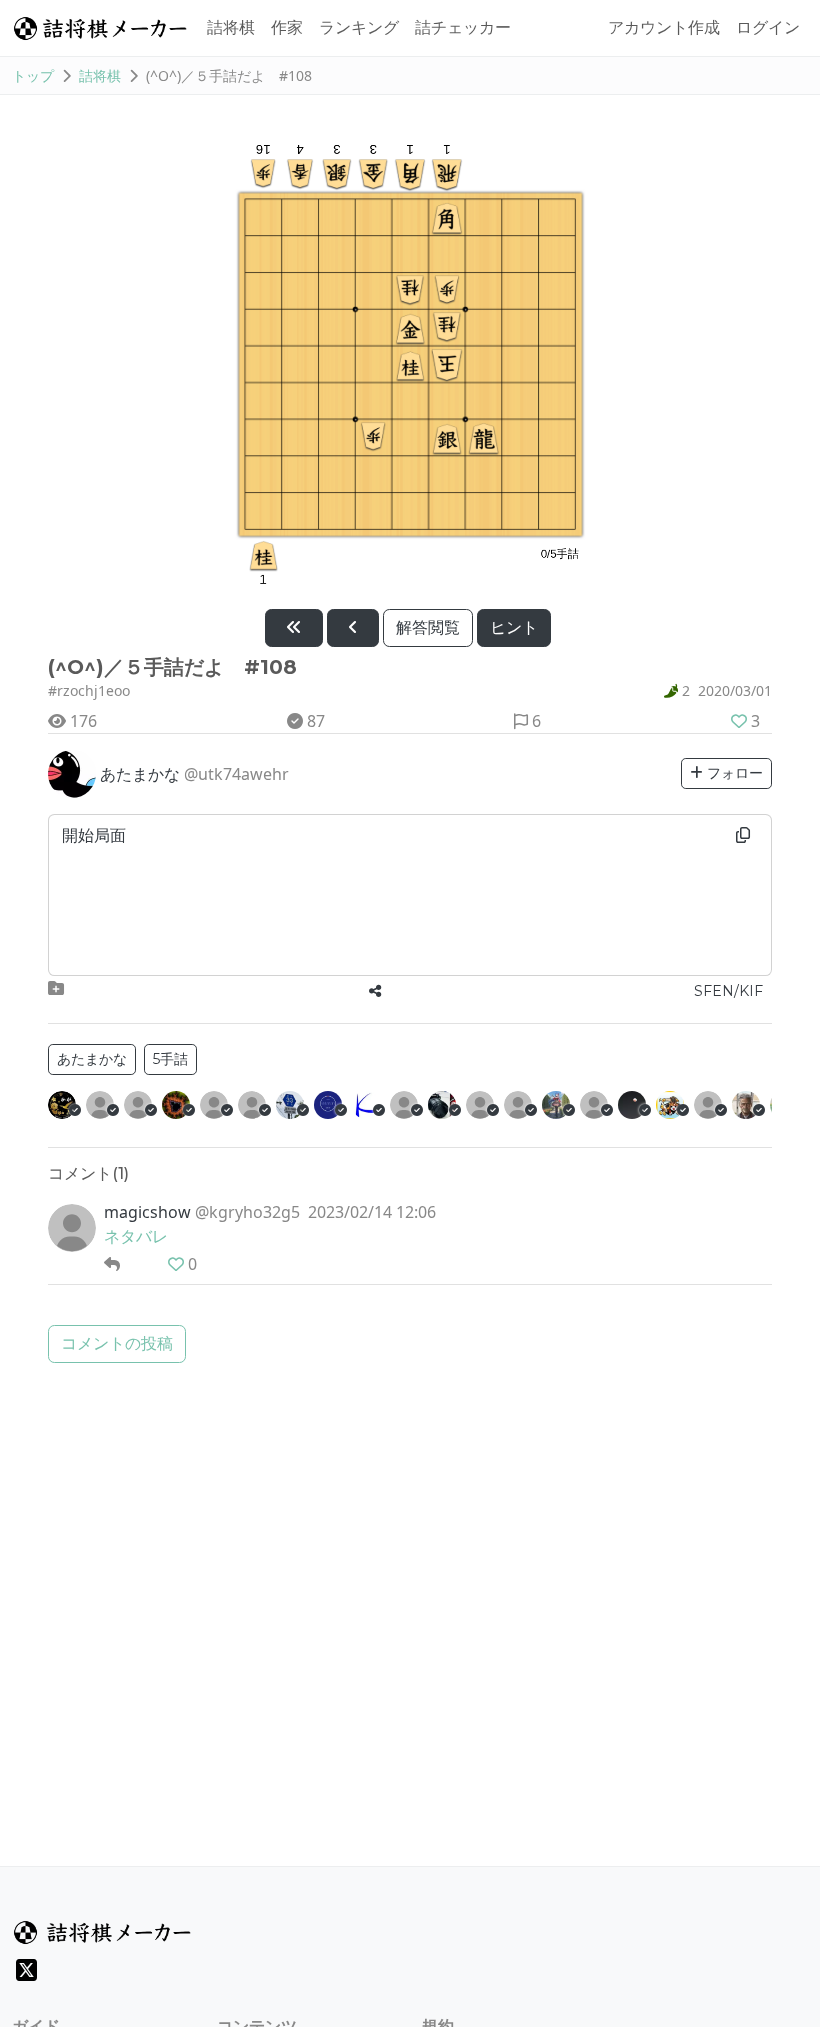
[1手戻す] (353, 628)
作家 (287, 27)
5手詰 (170, 1059)
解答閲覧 (428, 627)
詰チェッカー (463, 27)
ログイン (768, 27)
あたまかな (92, 1059)
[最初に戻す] (294, 628)
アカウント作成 (664, 27)
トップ (33, 75)
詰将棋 (231, 27)
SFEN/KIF (728, 991)
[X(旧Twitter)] (26, 1970)
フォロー (733, 773)
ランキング (359, 27)
